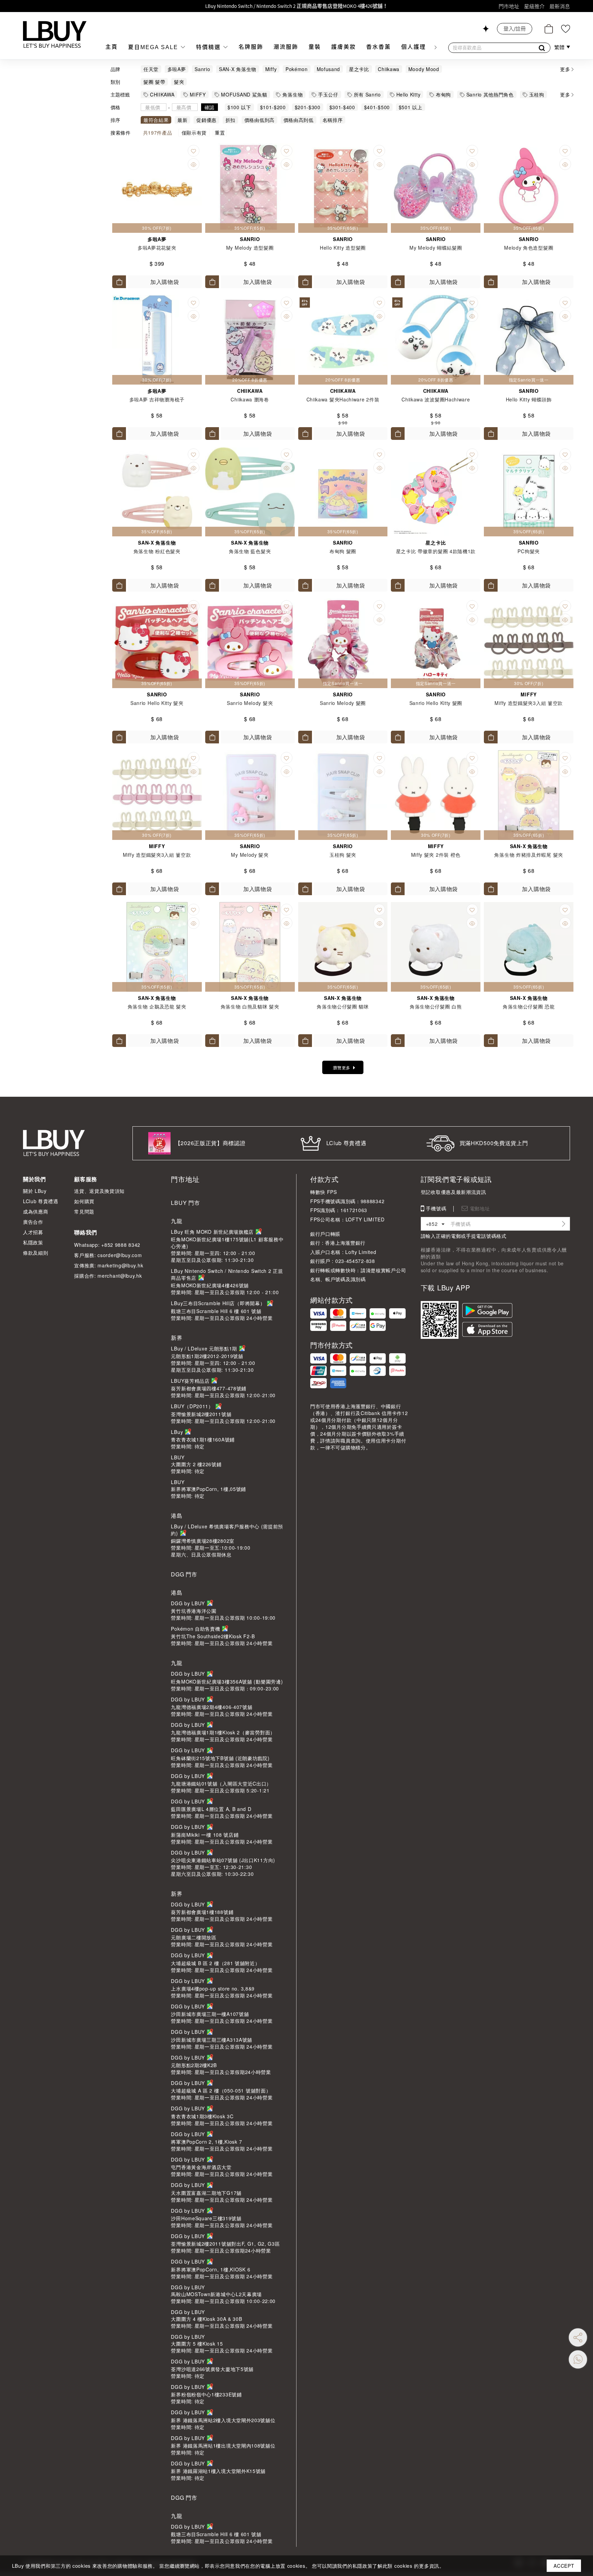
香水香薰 (379, 47)
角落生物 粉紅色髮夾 (157, 551)
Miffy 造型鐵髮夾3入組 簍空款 (529, 703)
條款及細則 (36, 1253)
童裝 (315, 47)
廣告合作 (33, 1222)
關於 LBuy (35, 1191)
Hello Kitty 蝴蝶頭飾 (529, 399)
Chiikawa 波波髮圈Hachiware (436, 399)
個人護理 (414, 47)
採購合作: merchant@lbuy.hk (108, 1276)
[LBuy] (55, 34)
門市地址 (509, 6)
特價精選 (209, 47)
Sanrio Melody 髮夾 (250, 703)
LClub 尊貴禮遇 (41, 1201)
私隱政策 (33, 1242)
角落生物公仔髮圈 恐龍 (529, 1006)
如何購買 (84, 1201)
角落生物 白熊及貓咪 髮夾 (250, 1006)
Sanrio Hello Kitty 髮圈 (436, 703)
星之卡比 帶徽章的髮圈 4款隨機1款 (436, 551)
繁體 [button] (560, 47)
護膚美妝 (344, 47)
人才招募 (33, 1232)
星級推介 (534, 6)
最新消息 (560, 6)
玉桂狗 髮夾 (343, 855)
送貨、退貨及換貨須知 (99, 1191)
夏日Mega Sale (154, 47)
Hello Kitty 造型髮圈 (343, 248)
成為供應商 (36, 1211)
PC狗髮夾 (529, 551)
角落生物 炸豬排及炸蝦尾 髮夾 (529, 855)
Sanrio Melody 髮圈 (343, 703)
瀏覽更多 (342, 1067)
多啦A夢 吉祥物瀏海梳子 (157, 399)
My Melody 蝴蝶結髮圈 (436, 248)
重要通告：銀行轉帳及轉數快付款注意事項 (297, 6)
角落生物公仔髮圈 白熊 (436, 1006)
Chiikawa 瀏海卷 (250, 399)
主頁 (112, 47)
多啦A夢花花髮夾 (157, 248)
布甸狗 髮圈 (343, 551)
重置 (220, 133)
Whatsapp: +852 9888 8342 (107, 1245)
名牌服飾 (251, 47)
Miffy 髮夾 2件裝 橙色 (436, 855)
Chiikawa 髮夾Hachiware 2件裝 (343, 399)
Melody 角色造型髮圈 (529, 248)
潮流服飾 (286, 47)
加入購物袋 (165, 282)
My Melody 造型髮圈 (250, 248)
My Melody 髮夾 (250, 855)
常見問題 (84, 1211)
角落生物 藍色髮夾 (250, 551)
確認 (210, 107)
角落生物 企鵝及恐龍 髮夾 (157, 1006)
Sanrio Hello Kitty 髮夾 (157, 703)
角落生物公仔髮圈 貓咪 (343, 1006)
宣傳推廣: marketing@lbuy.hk (109, 1265)
